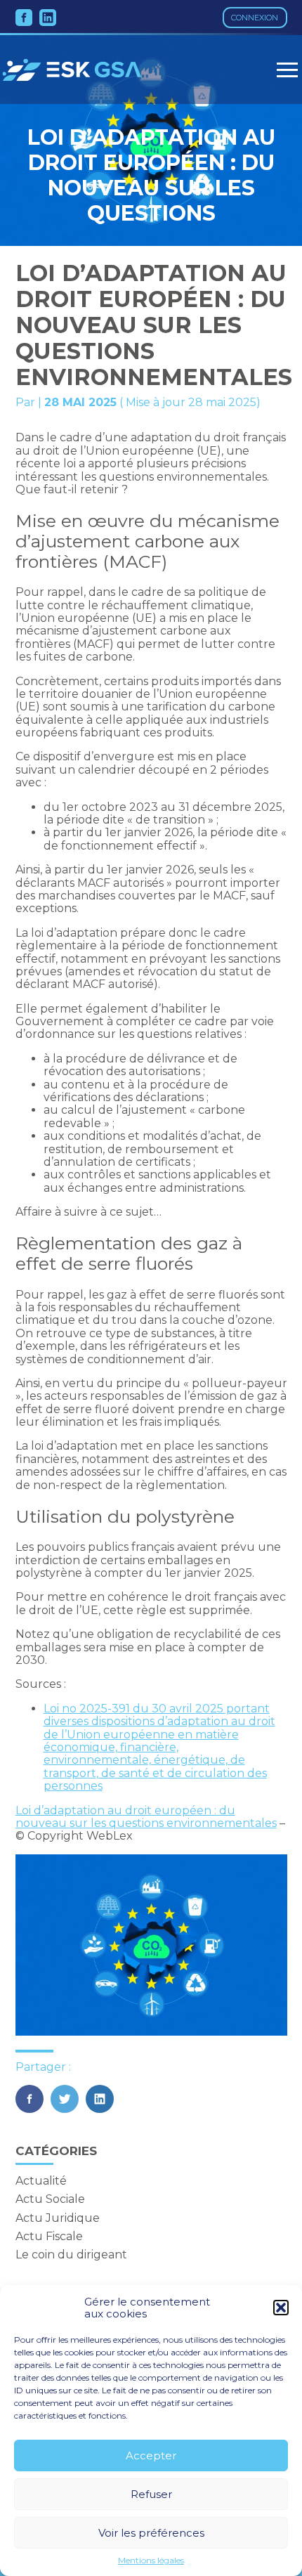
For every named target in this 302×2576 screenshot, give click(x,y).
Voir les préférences (151, 2533)
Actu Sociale (50, 2199)
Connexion (255, 18)
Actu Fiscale (49, 2236)
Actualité (41, 2181)
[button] (281, 2308)
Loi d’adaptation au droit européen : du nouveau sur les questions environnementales (146, 1817)
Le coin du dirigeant (71, 2255)
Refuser (151, 2494)
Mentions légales (151, 2561)
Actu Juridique (58, 2218)
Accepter (151, 2455)
